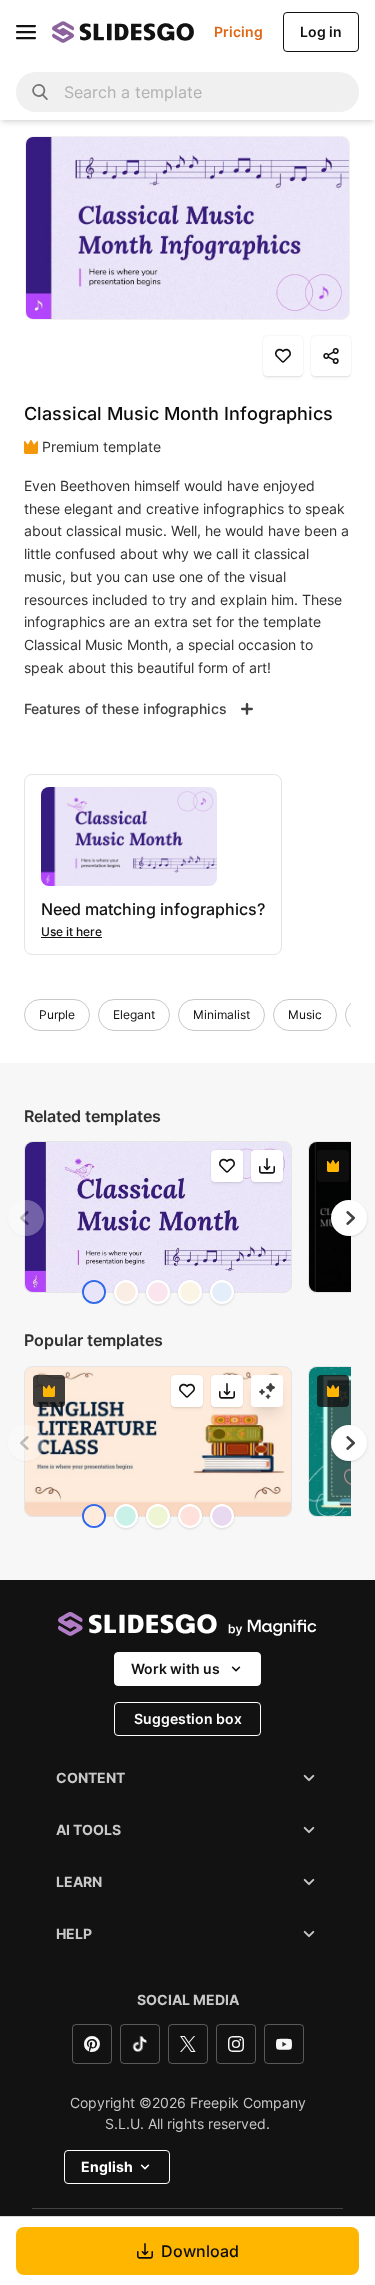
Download (200, 2251)
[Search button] (40, 92)
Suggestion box (188, 1718)
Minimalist (221, 1014)
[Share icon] (331, 356)
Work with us (175, 1668)
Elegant (134, 1014)
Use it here (71, 931)
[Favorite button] (283, 356)
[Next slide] (349, 1218)
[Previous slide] (26, 1218)
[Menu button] (26, 32)
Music (305, 1014)
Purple (57, 1014)
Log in (321, 31)
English (107, 2166)
